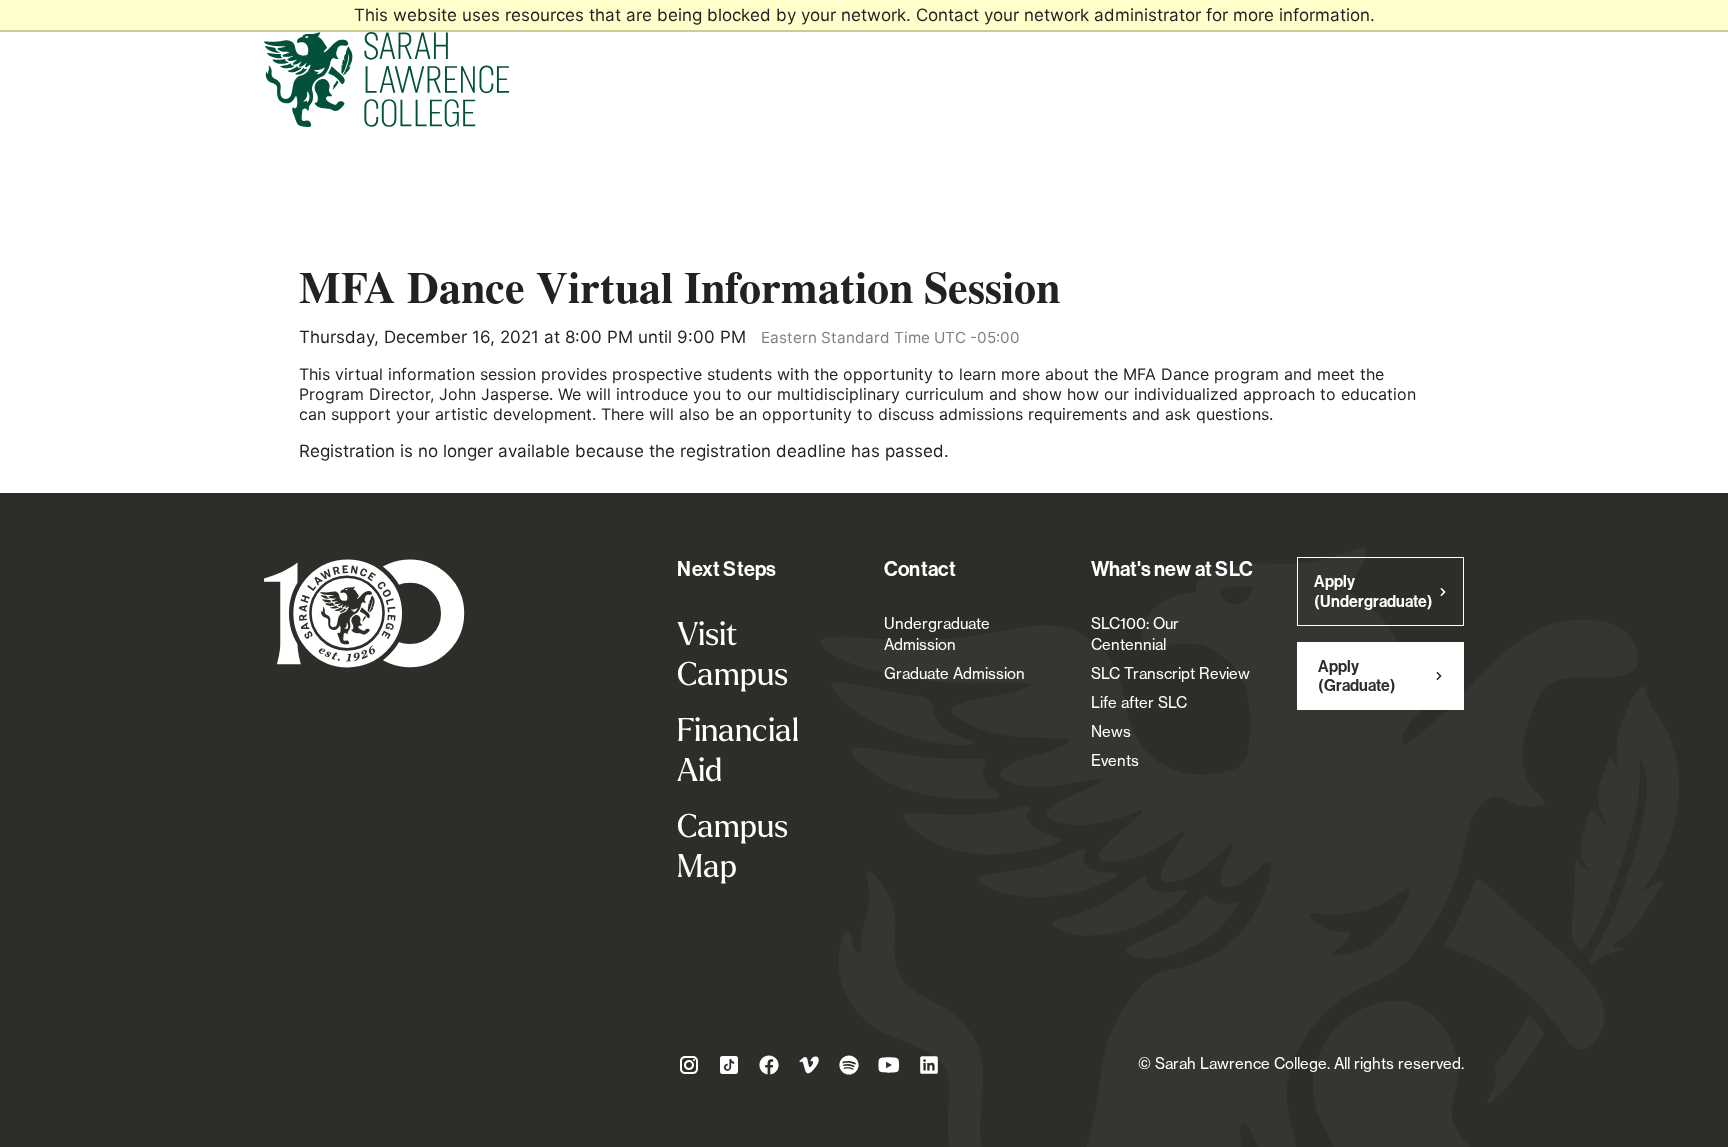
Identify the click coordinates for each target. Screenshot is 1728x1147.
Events (1115, 760)
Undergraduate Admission (937, 634)
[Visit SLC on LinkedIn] (929, 1068)
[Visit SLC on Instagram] (689, 1068)
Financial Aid (738, 749)
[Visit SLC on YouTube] (889, 1068)
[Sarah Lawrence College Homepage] (364, 615)
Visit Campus (732, 653)
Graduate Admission (954, 673)
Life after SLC (1139, 702)
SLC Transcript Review (1170, 673)
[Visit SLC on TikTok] (729, 1068)
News (1111, 731)
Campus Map (732, 845)
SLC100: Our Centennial (1135, 634)
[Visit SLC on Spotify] (849, 1068)
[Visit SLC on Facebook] (769, 1068)
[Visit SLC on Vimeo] (809, 1068)
